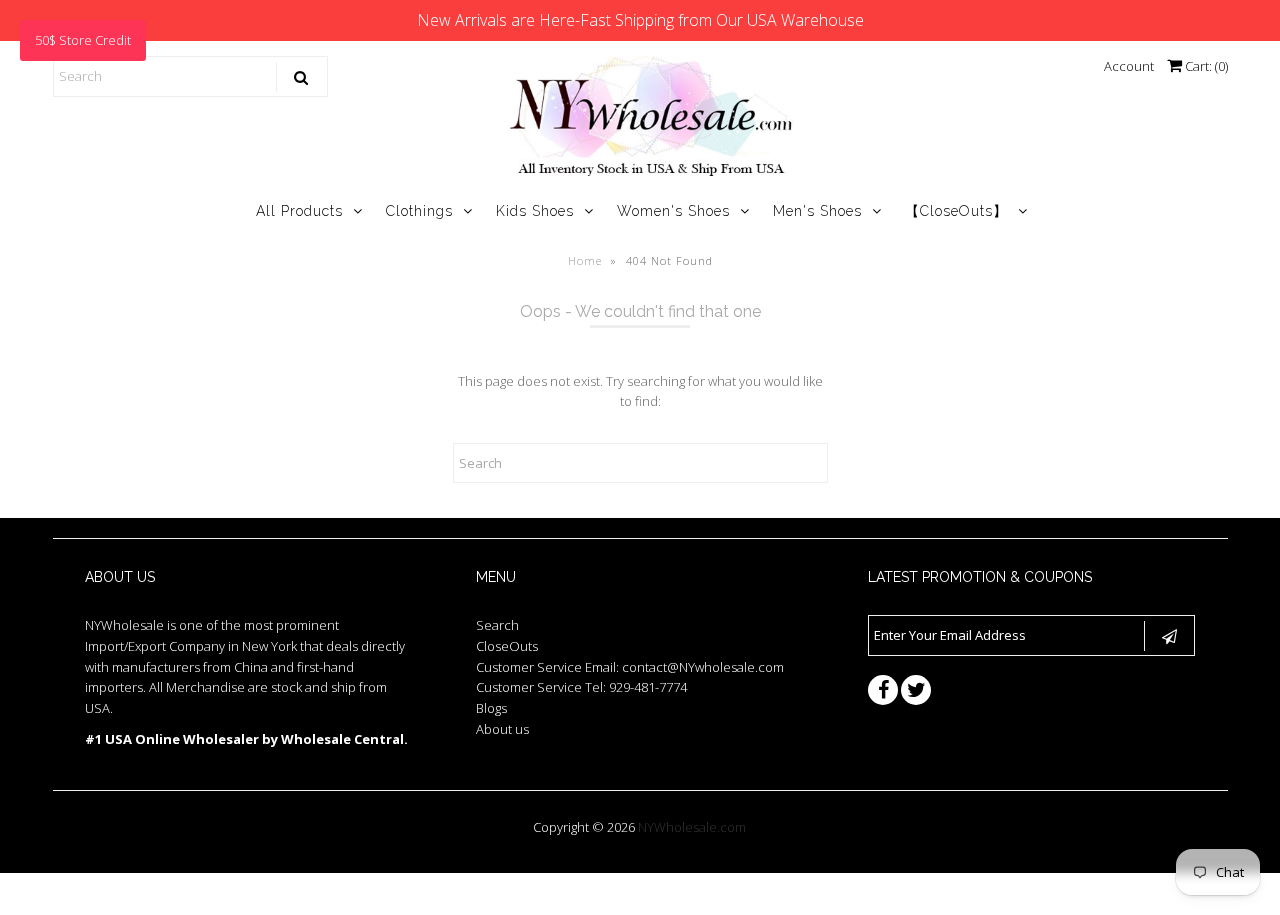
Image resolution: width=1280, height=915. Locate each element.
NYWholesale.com (692, 827)
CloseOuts (507, 646)
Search (497, 625)
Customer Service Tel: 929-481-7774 (581, 687)
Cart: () (1205, 66)
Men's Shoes (817, 211)
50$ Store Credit (83, 40)
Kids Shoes (535, 211)
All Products (299, 211)
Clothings (419, 211)
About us (502, 729)
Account (1129, 66)
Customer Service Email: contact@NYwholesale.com (630, 667)
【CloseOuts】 (956, 211)
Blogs (491, 708)
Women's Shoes (673, 211)
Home (585, 260)
